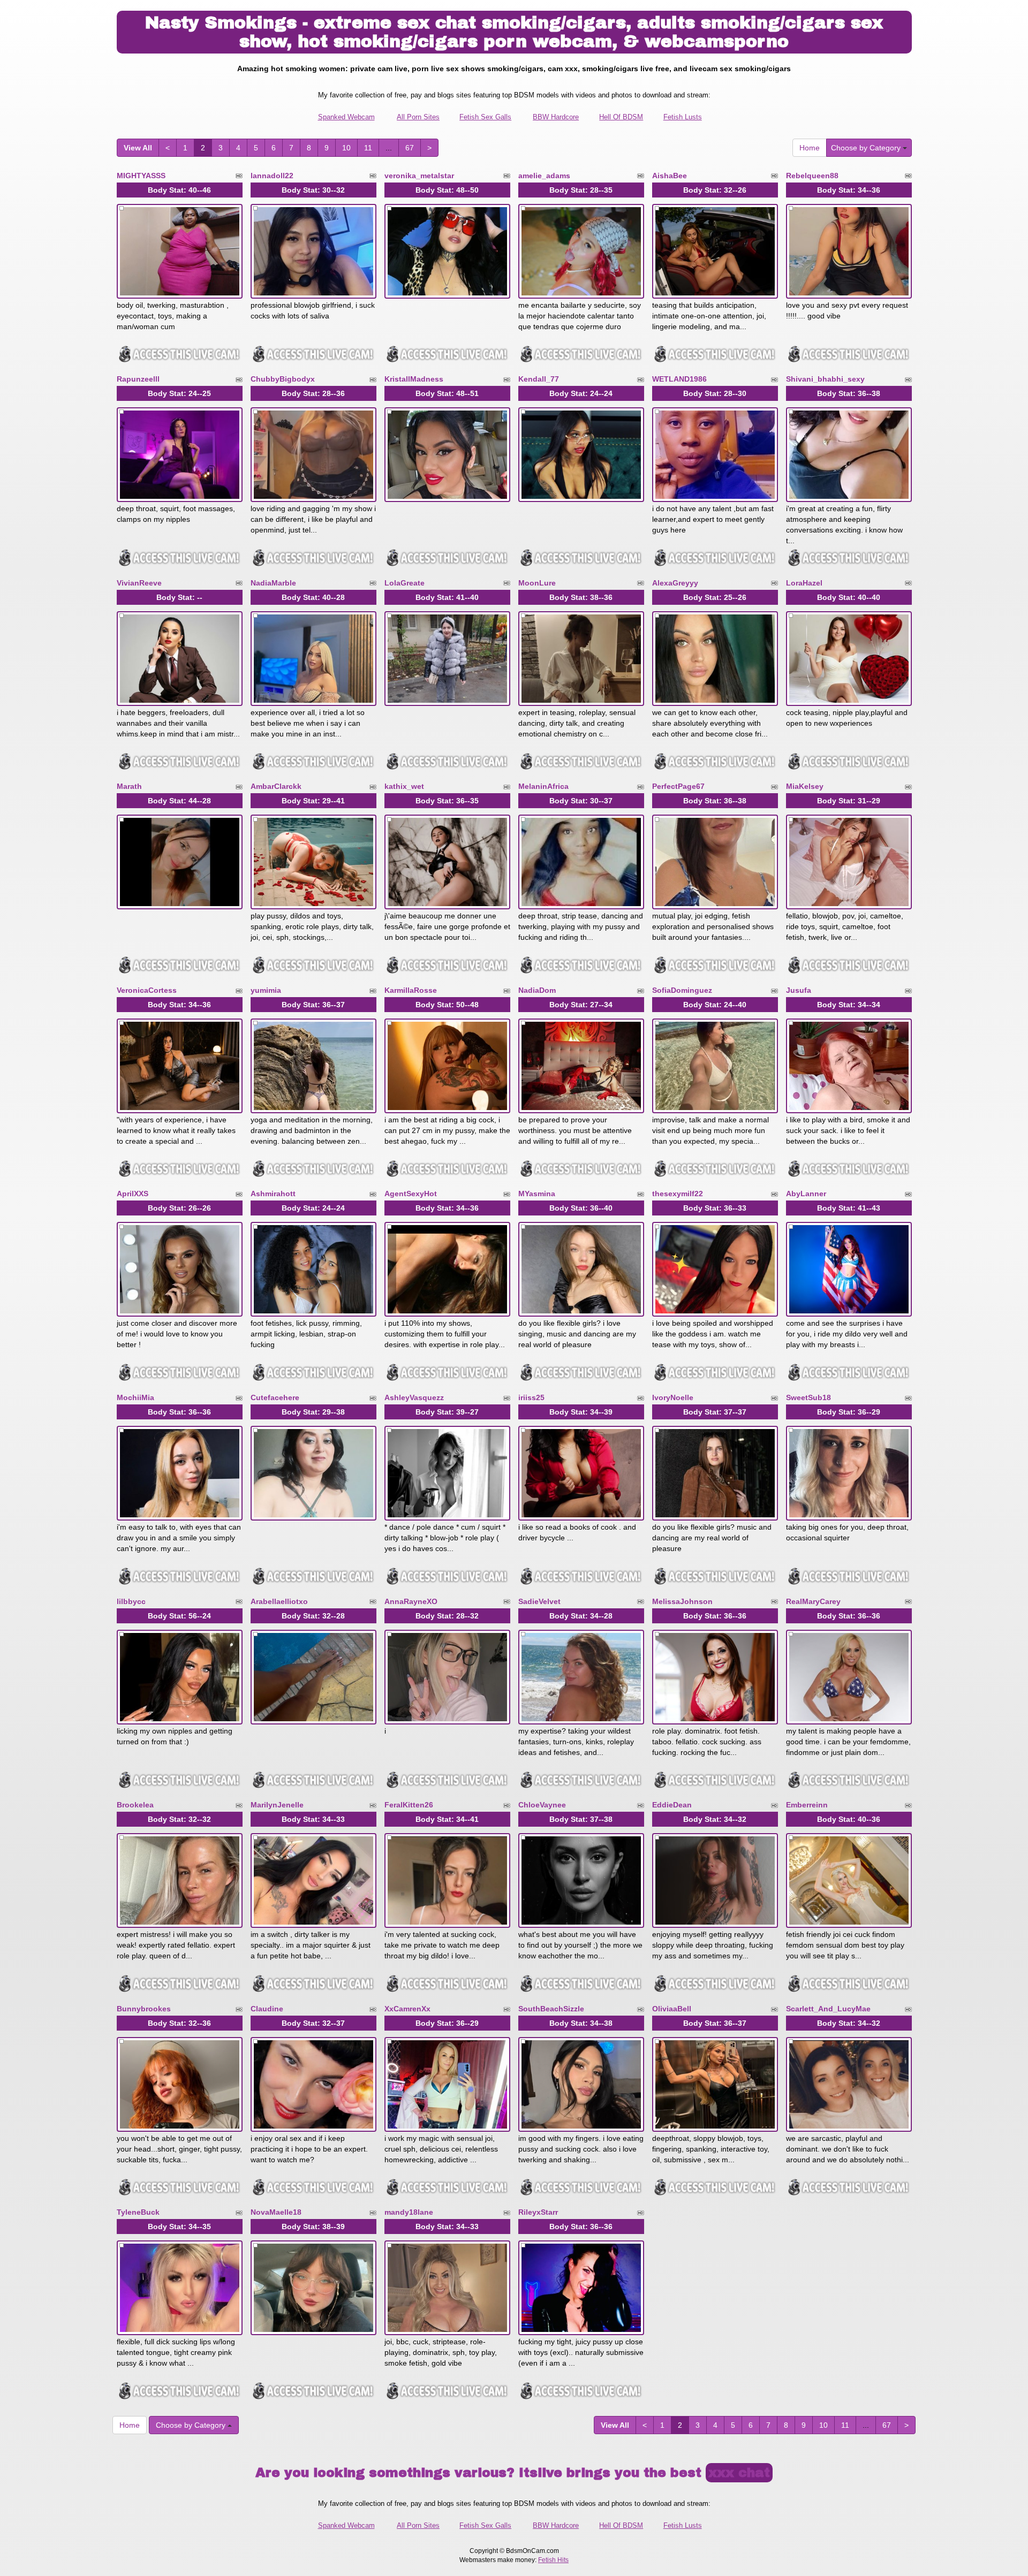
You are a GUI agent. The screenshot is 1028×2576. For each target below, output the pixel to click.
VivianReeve (139, 583)
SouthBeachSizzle (551, 2009)
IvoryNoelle (673, 1397)
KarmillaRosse (411, 990)
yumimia (266, 990)
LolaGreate (405, 583)
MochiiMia (135, 1397)
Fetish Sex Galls (485, 117)
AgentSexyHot (411, 1194)
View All (138, 148)
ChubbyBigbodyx (283, 379)
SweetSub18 (808, 1397)
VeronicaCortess (147, 990)
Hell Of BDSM (621, 117)
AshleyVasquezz (414, 1397)
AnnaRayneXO (411, 1601)
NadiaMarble (273, 583)
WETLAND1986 (679, 379)
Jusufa (799, 990)
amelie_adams (544, 176)
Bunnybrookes (144, 2009)
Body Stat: (179, 190)
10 (346, 148)
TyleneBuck (138, 2212)
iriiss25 (531, 1397)
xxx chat (739, 2473)
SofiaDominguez (682, 990)
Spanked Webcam (346, 117)
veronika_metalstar (419, 176)
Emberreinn (807, 1805)
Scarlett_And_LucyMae (828, 2009)
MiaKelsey (805, 786)
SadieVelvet (539, 1601)
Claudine (267, 2009)
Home (810, 148)
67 (410, 148)
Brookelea (135, 1805)
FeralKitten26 (409, 1805)
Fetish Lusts (683, 117)
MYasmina (537, 1194)
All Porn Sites (418, 117)
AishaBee (670, 176)
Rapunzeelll (138, 379)
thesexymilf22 (678, 1194)
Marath (129, 786)
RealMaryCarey (813, 1601)
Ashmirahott (273, 1194)
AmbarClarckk (276, 786)
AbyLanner (806, 1194)
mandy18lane (409, 2212)
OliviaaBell (672, 2009)
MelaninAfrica (543, 786)
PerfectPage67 (678, 786)
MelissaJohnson (682, 1601)
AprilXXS (133, 1194)
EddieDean (672, 1805)
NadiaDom (537, 990)
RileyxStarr (538, 2212)
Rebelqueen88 (812, 176)
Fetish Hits (553, 2560)
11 (368, 148)
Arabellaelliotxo (279, 1601)
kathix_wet (404, 786)
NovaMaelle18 (276, 2212)
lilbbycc (131, 1601)
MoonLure (537, 583)
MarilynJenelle (277, 1805)
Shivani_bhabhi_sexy (825, 379)
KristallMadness (414, 379)
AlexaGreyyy (675, 583)
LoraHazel (804, 583)
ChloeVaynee (542, 1805)
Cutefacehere (275, 1397)
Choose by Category (867, 148)
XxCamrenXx (407, 2009)
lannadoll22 (272, 176)
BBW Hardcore (556, 117)
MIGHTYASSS (141, 176)
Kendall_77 (539, 379)
